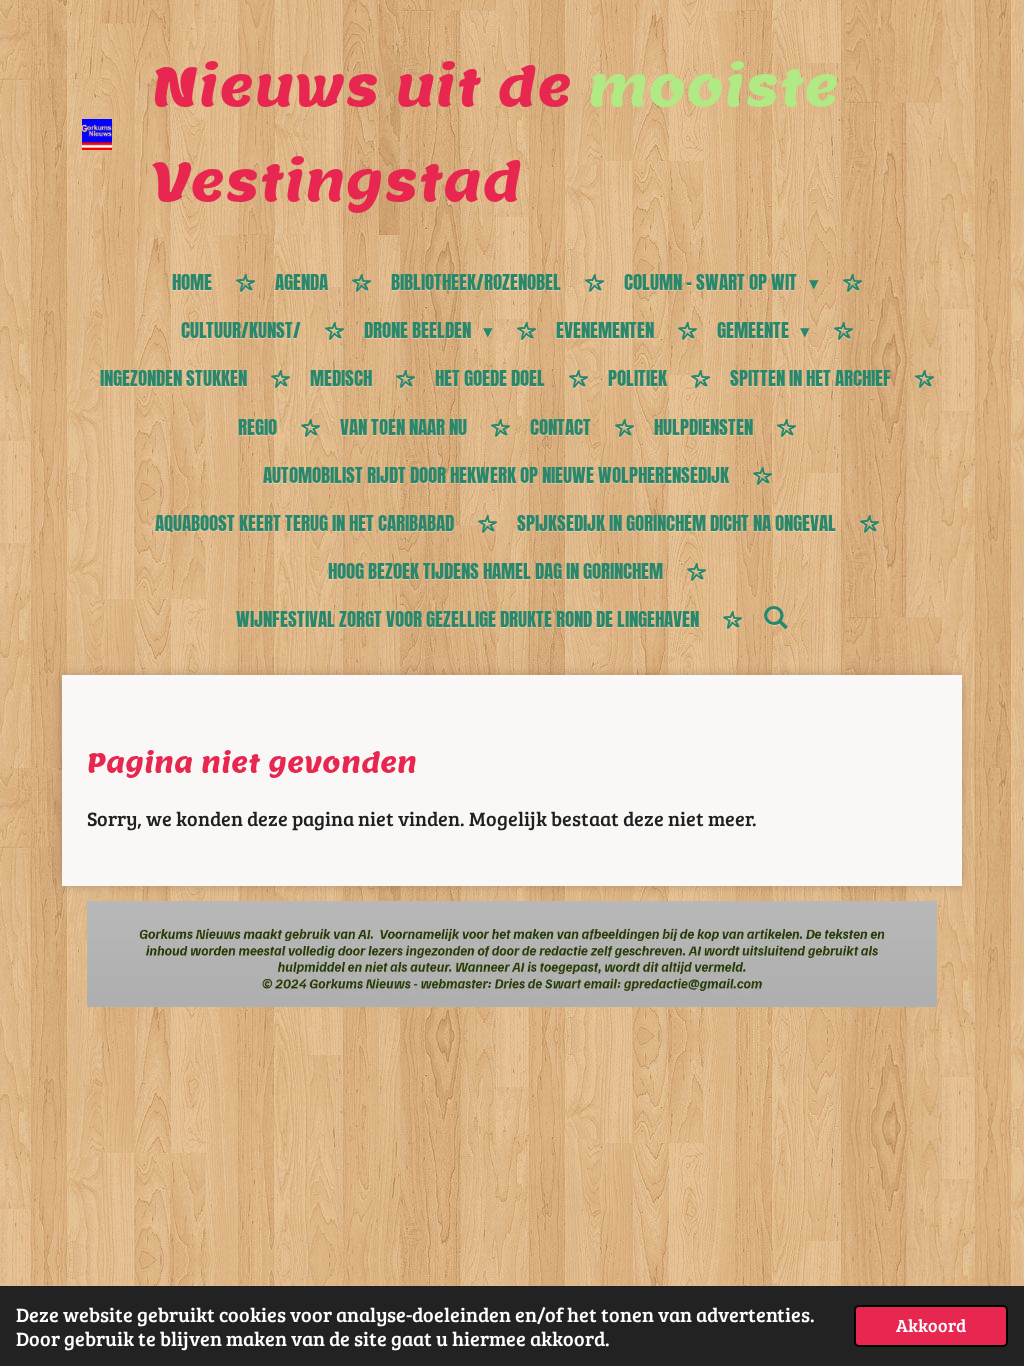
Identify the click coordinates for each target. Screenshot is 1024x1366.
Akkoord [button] (931, 1325)
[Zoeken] (775, 617)
